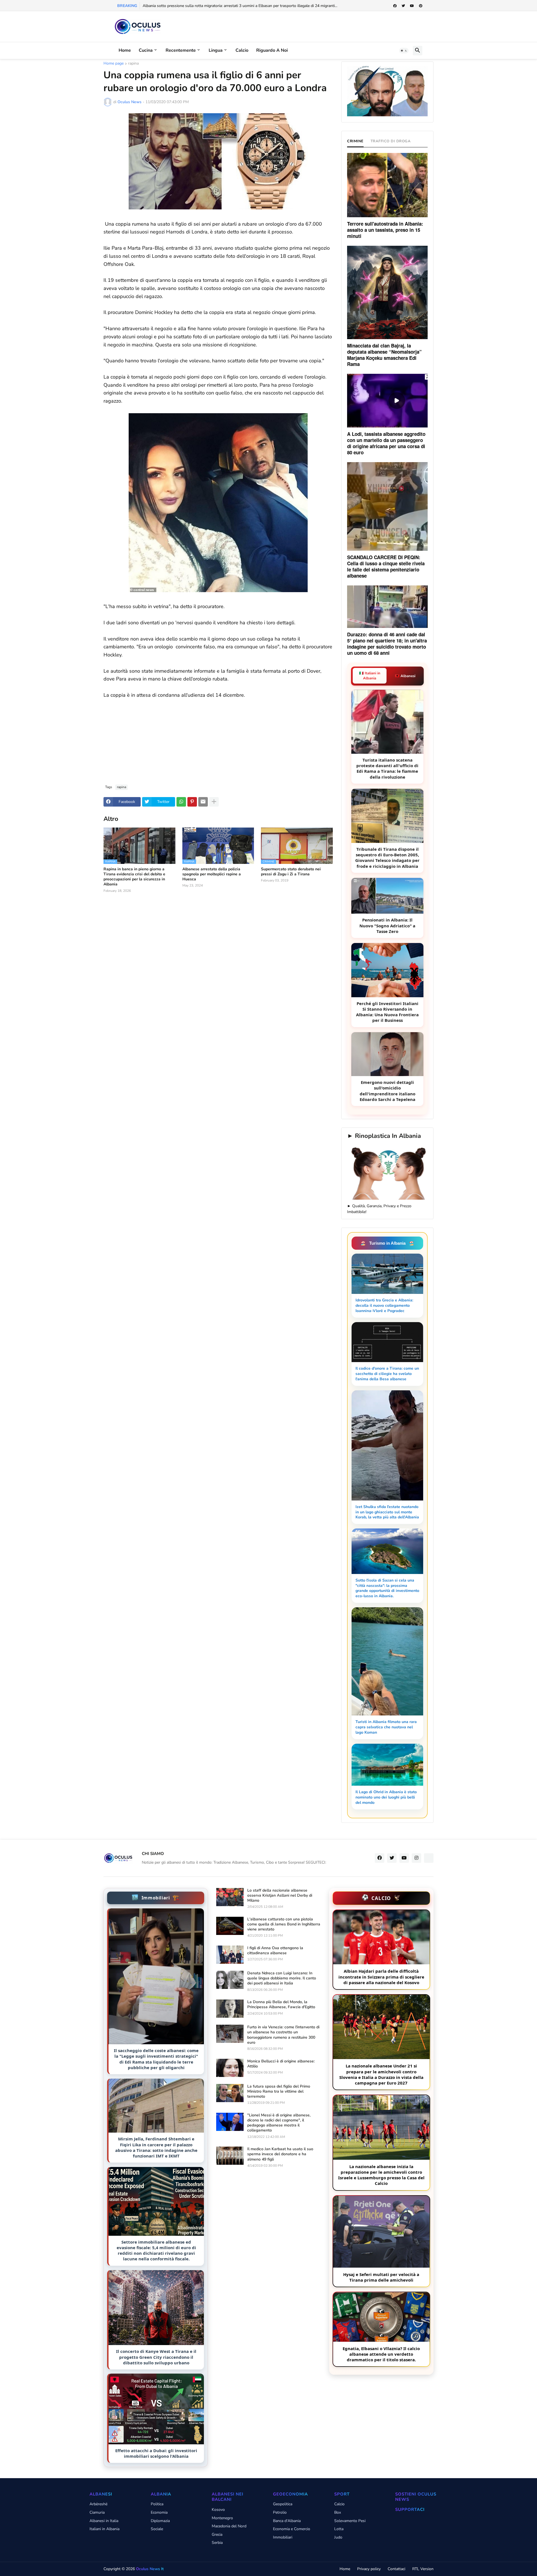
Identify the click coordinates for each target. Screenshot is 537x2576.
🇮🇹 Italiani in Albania (370, 676)
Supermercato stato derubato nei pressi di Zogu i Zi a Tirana (291, 872)
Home (125, 50)
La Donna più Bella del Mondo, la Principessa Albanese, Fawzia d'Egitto (281, 2005)
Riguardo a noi (272, 50)
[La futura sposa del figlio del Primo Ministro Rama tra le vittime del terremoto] (230, 2093)
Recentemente (181, 50)
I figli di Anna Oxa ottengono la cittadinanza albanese (275, 1951)
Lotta (339, 2529)
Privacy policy (369, 2569)
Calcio (242, 50)
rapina (133, 64)
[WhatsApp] (181, 802)
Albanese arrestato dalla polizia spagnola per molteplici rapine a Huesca (212, 874)
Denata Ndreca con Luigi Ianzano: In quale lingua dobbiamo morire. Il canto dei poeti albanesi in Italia (282, 1978)
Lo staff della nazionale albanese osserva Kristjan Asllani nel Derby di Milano (280, 1896)
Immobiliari (283, 2537)
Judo (338, 2537)
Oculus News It (150, 2569)
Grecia (217, 2534)
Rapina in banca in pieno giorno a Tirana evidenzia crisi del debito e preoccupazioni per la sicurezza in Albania (134, 877)
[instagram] (416, 1858)
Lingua (216, 50)
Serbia (217, 2543)
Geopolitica (283, 2504)
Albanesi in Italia (104, 2521)
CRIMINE (355, 141)
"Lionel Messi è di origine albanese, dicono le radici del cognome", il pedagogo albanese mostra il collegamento (279, 2123)
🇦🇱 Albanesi (405, 676)
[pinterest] (421, 6)
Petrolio (280, 2512)
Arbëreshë (98, 2504)
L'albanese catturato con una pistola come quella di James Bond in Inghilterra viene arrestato (284, 1924)
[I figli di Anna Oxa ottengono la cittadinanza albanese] (230, 1955)
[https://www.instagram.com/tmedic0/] (429, 1858)
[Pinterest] (192, 802)
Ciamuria (97, 2512)
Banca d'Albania (287, 2521)
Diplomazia (160, 2521)
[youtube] (412, 6)
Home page (114, 64)
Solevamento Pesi (350, 2521)
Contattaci (396, 2569)
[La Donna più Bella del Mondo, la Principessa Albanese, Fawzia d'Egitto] (230, 2009)
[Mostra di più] (214, 802)
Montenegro (222, 2518)
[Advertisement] (218, 738)
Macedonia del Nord (229, 2526)
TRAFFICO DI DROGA (391, 141)
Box (338, 2512)
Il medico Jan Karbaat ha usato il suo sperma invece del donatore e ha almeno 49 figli (280, 2154)
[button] (404, 51)
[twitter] (403, 6)
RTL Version (423, 2569)
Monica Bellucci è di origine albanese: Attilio (281, 2064)
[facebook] (395, 6)
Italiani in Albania (104, 2529)
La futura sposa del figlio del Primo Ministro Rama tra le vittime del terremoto (279, 2091)
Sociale (157, 2529)
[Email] (203, 802)
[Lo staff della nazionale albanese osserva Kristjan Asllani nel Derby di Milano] (230, 1897)
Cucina (146, 50)
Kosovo (218, 2510)
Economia (159, 2512)
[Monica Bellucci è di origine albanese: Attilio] (230, 2068)
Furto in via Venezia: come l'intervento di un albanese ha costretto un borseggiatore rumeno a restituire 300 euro (283, 2035)
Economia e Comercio (292, 2529)
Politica (157, 2504)
